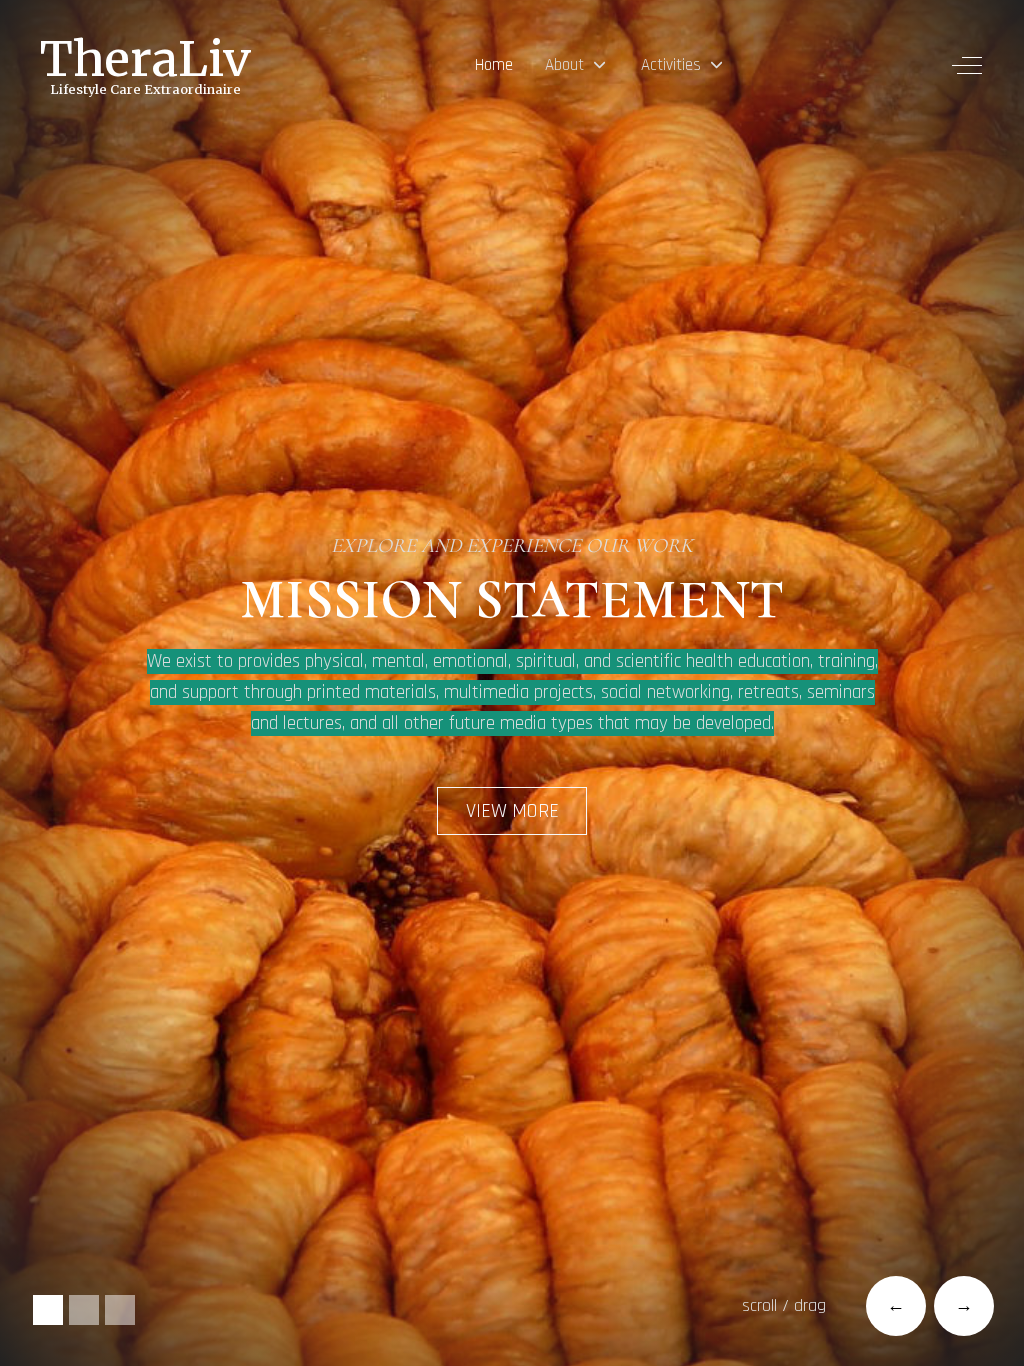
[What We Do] (120, 1310)
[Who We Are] (84, 1310)
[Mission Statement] (48, 1310)
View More (512, 811)
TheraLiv (145, 59)
